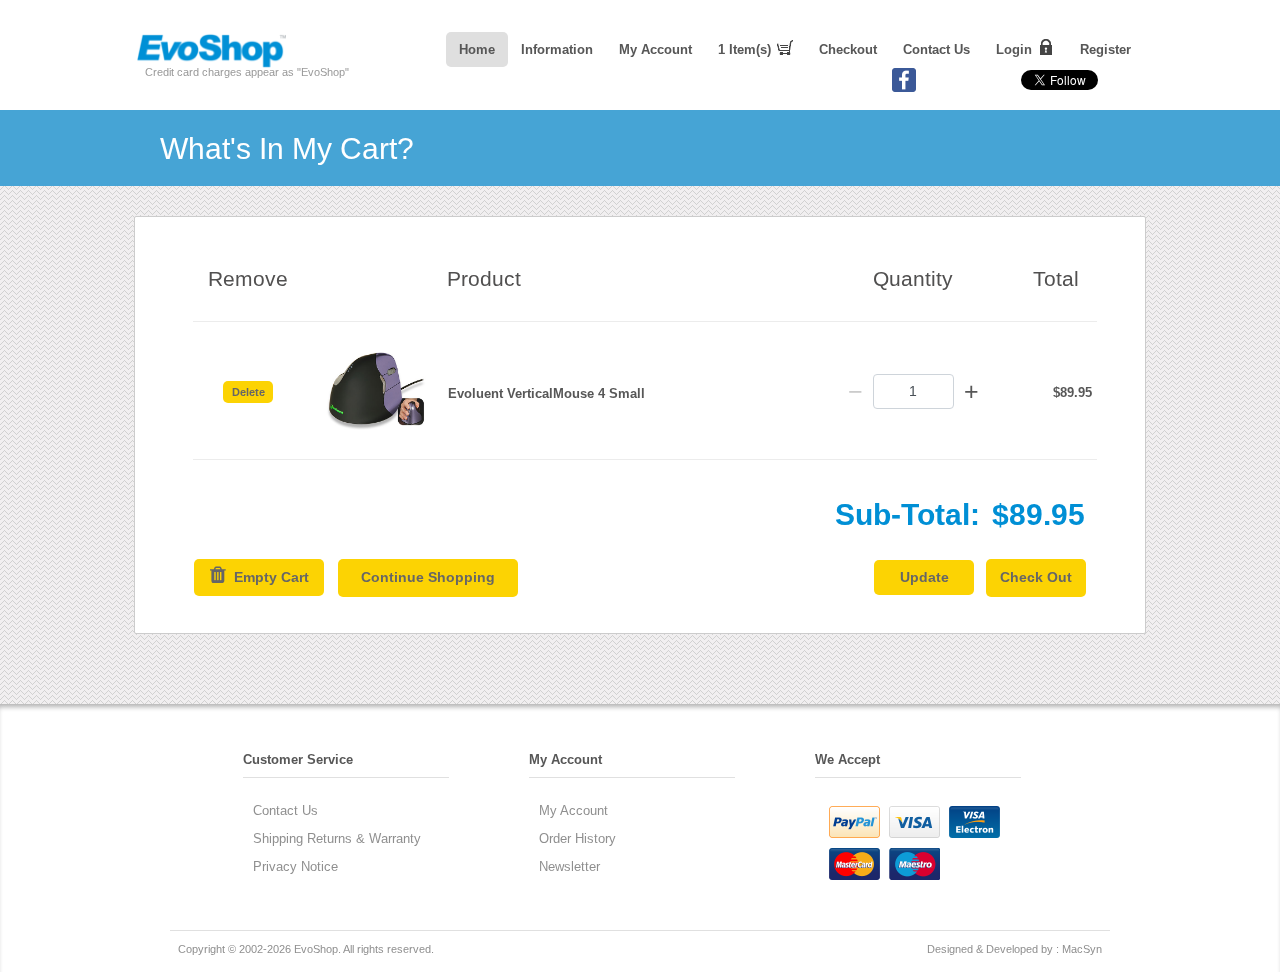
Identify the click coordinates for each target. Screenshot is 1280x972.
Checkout (848, 49)
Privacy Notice (295, 866)
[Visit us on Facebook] (904, 88)
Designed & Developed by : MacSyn (1014, 949)
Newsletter (569, 866)
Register (1105, 49)
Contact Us (936, 49)
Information (557, 49)
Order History (577, 838)
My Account (655, 49)
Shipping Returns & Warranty (337, 838)
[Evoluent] (211, 63)
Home (477, 49)
